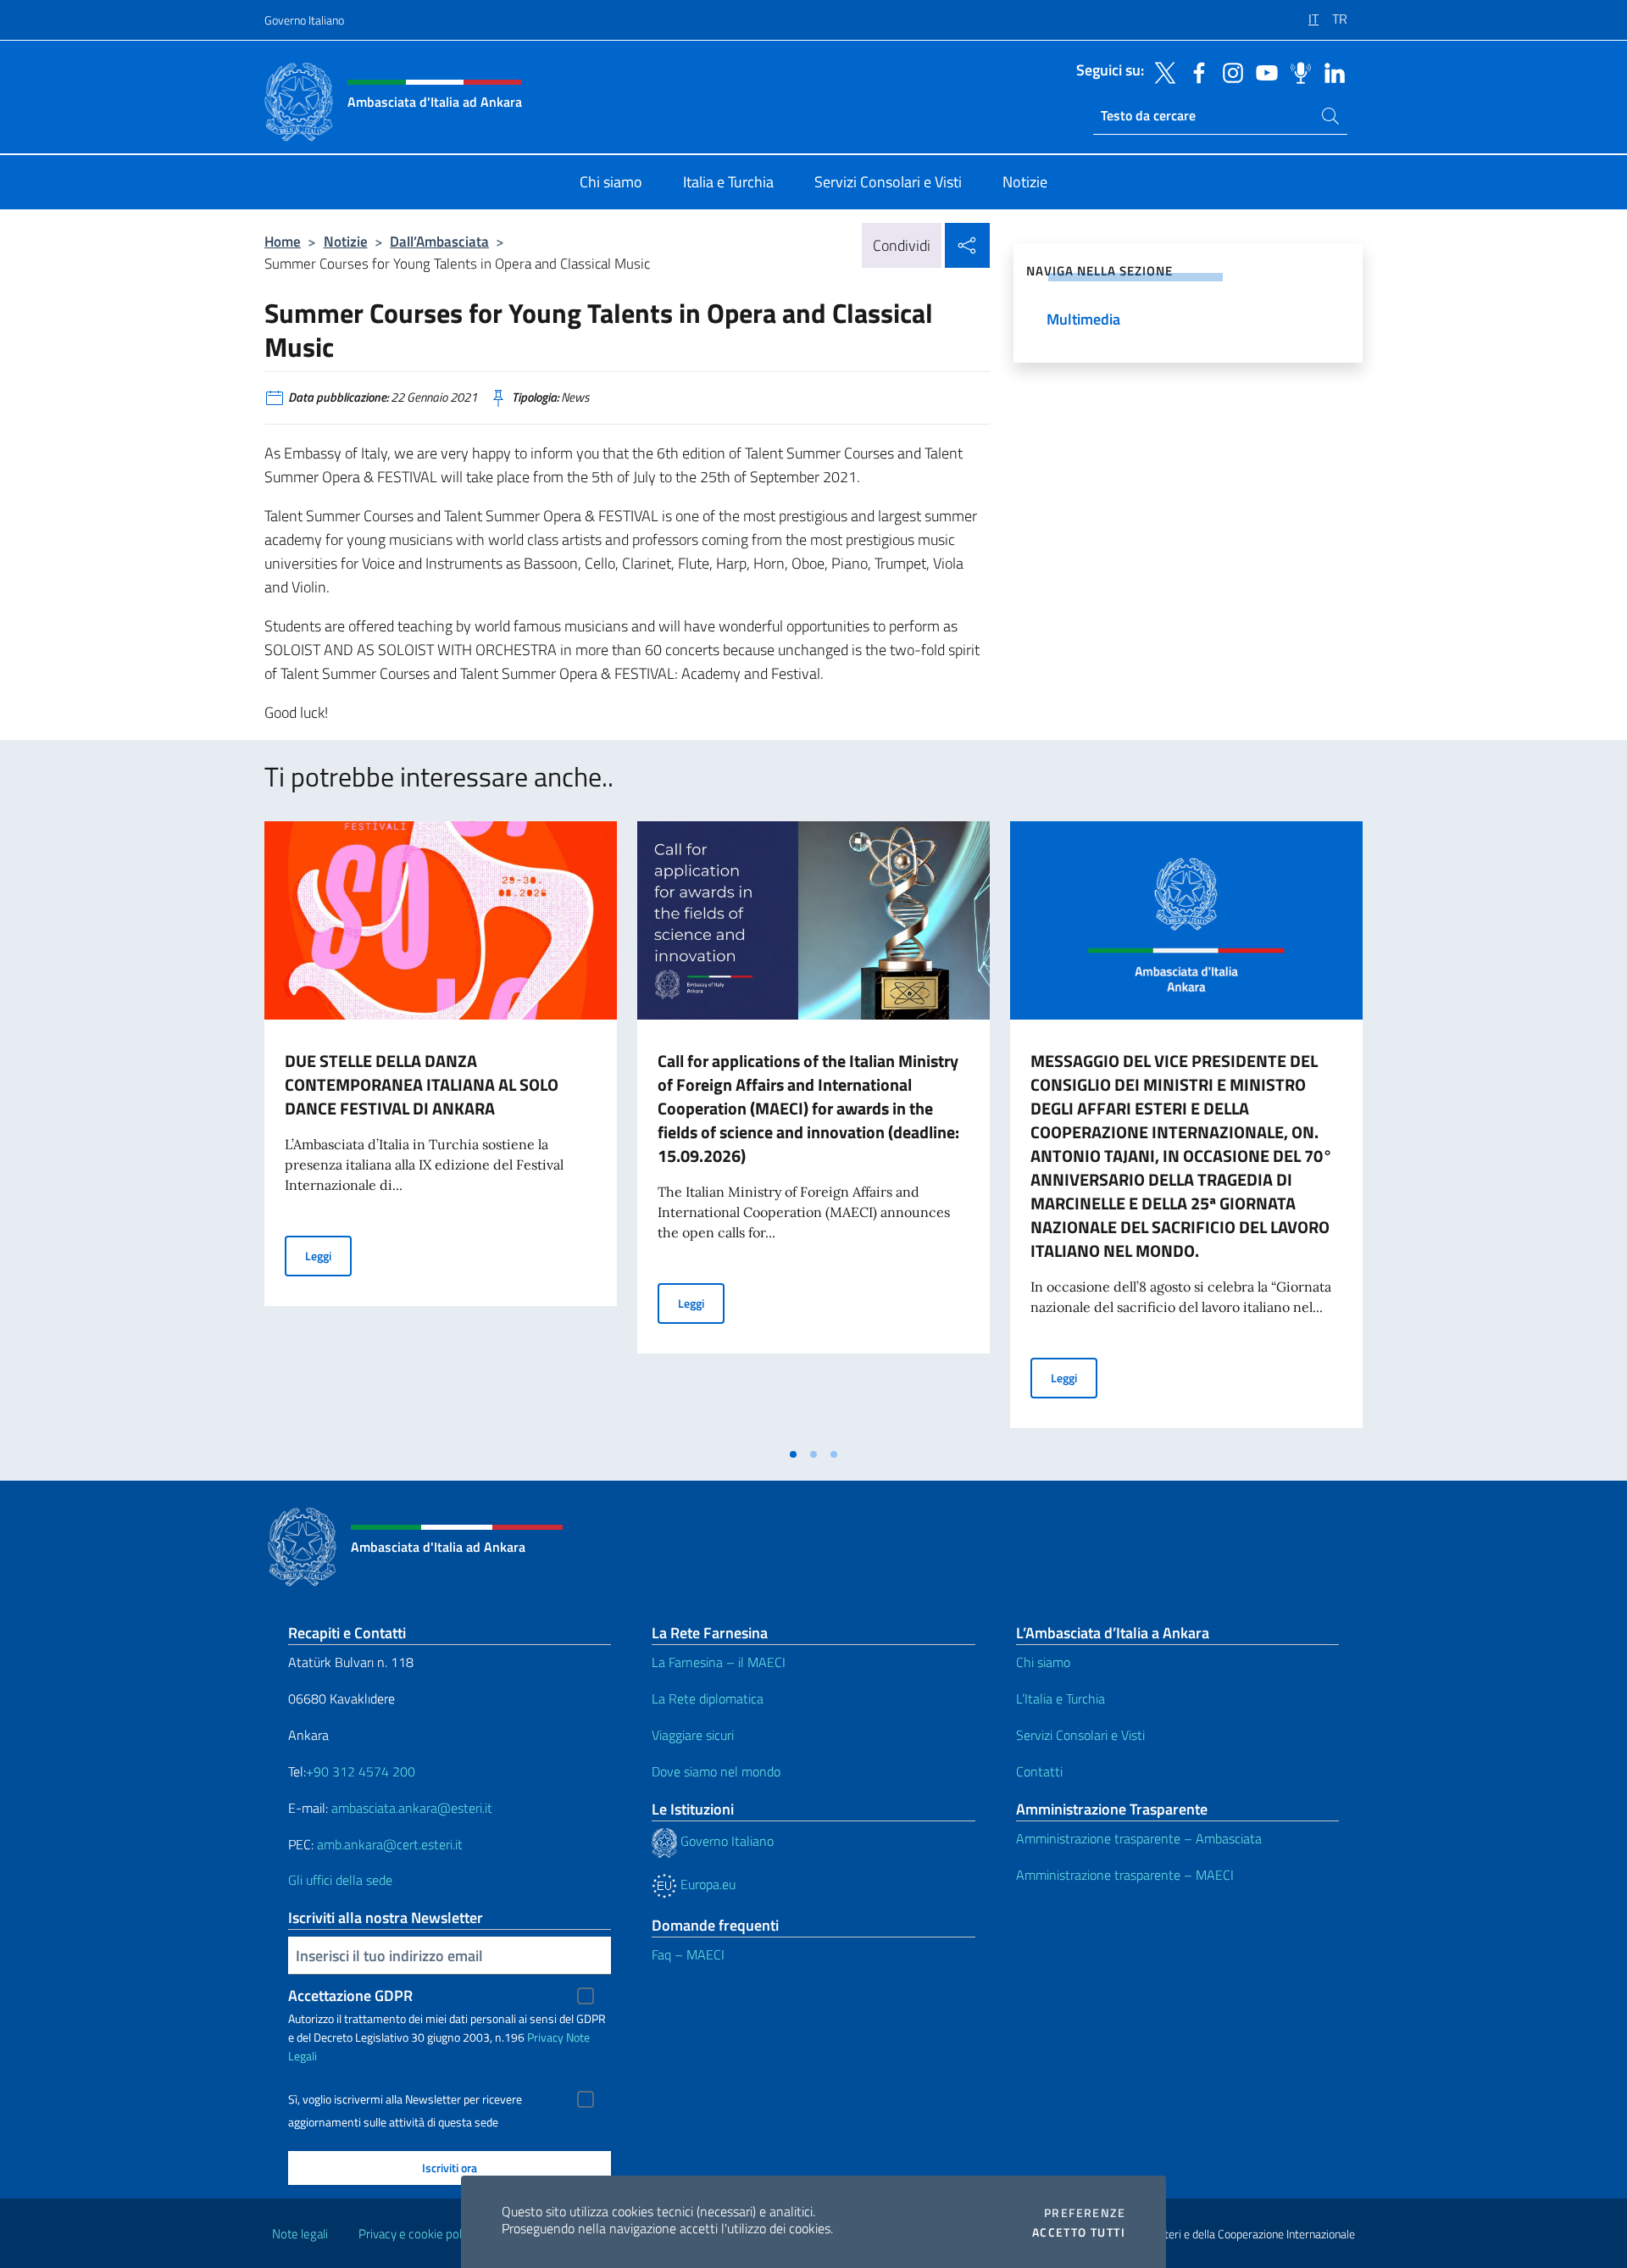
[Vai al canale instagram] (1229, 71)
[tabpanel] (441, 1130)
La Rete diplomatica (708, 1698)
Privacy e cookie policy (417, 2234)
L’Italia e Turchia (1061, 1698)
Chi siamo (1043, 1662)
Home (283, 241)
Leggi (328, 1255)
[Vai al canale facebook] (1195, 71)
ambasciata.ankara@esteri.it (412, 1808)
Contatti (1039, 1771)
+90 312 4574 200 (361, 1771)
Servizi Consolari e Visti (1080, 1735)
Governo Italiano (304, 20)
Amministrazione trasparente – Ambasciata (1139, 1838)
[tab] (793, 1454)
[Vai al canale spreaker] (1297, 71)
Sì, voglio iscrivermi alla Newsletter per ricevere (405, 2099)
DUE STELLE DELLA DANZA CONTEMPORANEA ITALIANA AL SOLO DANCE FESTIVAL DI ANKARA (422, 1084)
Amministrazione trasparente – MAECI (1125, 1875)
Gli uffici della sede (340, 1880)
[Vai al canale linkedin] (1330, 71)
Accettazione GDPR (350, 1996)
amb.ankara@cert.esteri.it (390, 1844)
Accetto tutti (1079, 2232)
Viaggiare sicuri (693, 1735)
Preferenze (1085, 2213)
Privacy (545, 2037)
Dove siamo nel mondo (716, 1771)
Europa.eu (706, 1884)
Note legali (300, 2234)
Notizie (346, 241)
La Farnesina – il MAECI (719, 1662)
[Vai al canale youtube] (1263, 71)
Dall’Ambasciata (439, 241)
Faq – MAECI (688, 1954)
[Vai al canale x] (1161, 71)
